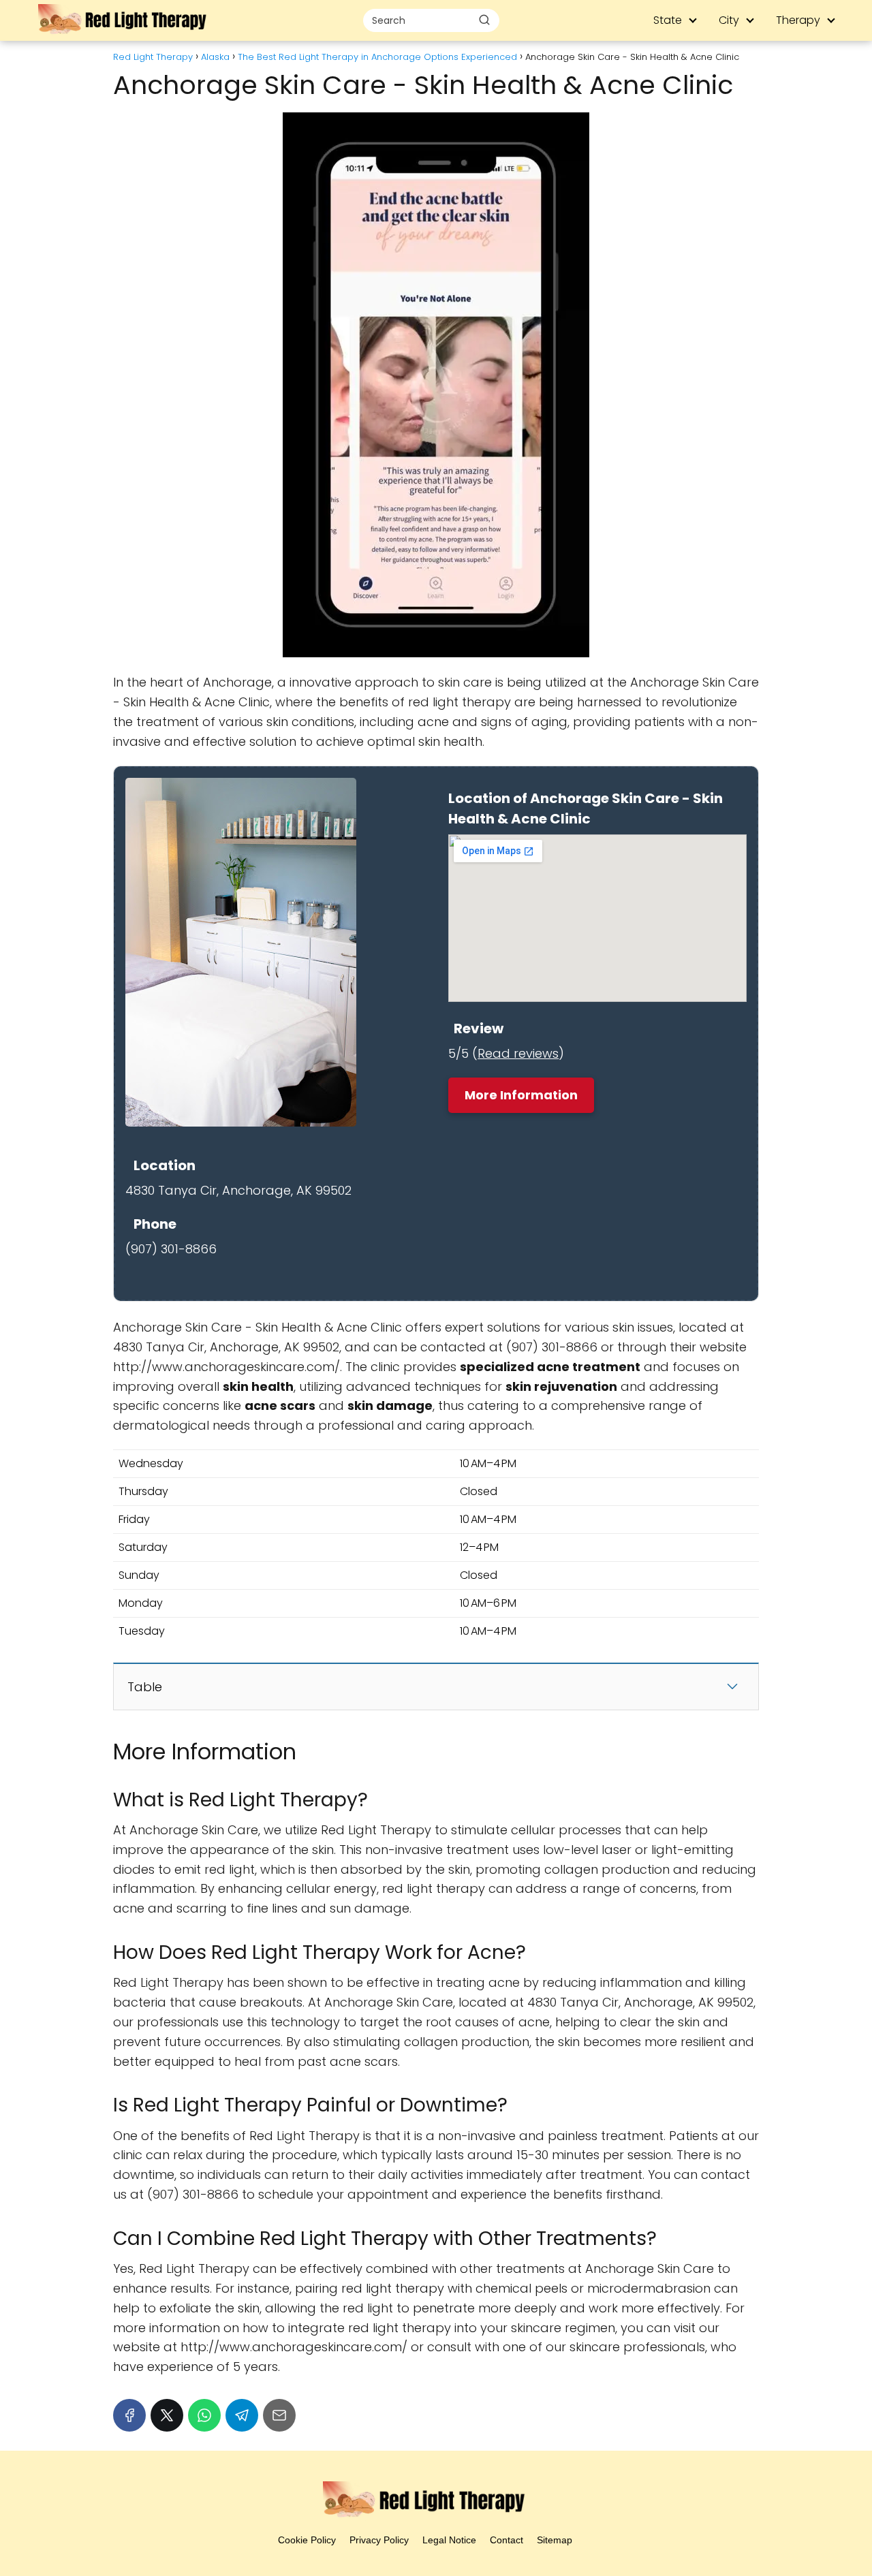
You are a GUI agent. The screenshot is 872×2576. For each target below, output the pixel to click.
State (668, 20)
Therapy (798, 20)
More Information (521, 1095)
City (729, 20)
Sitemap (555, 2540)
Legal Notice (449, 2540)
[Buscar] (484, 20)
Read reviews (518, 1053)
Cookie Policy (307, 2540)
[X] (167, 2415)
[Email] (279, 2415)
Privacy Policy (379, 2540)
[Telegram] (242, 2415)
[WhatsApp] (204, 2415)
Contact (507, 2540)
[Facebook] (129, 2415)
